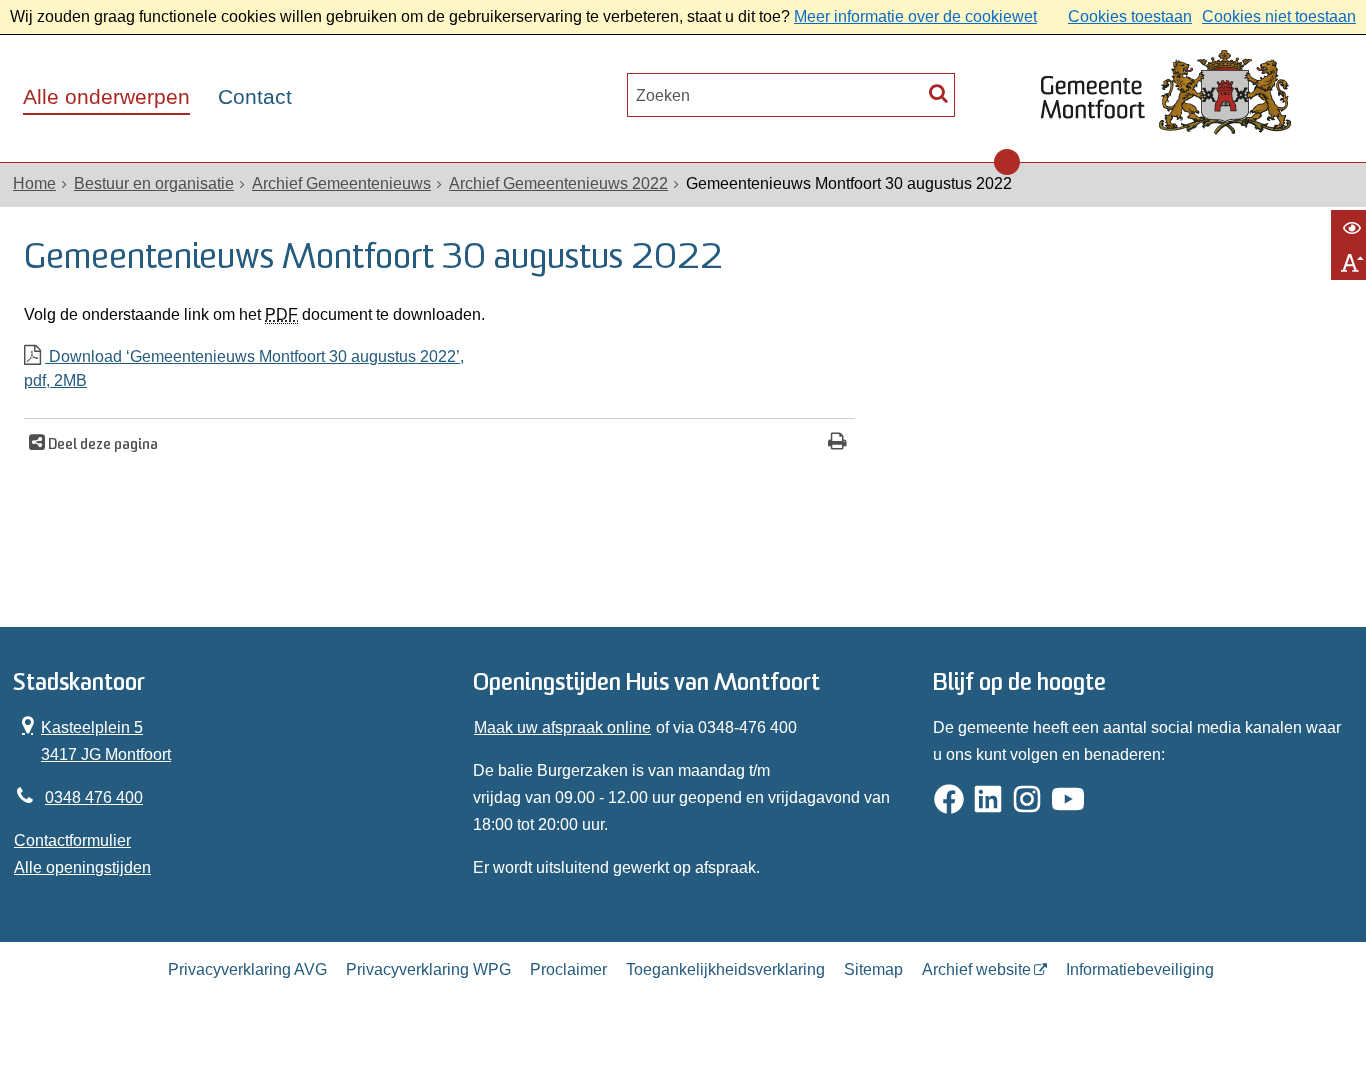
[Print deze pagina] (837, 443)
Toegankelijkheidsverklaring (725, 969)
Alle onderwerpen (106, 97)
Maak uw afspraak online (562, 727)
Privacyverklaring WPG (428, 969)
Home (34, 183)
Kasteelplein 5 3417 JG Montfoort (92, 738)
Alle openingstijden (82, 867)
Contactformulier (72, 840)
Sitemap (873, 969)
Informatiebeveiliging (1140, 969)
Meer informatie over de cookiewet (915, 16)
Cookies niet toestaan (1279, 16)
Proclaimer (568, 969)
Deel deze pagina (101, 445)
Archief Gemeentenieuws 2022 (558, 183)
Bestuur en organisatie (154, 183)
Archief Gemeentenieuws (341, 183)
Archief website (976, 969)
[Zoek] (938, 92)
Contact (255, 97)
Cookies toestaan (1130, 16)
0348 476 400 (94, 797)
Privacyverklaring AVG (247, 969)
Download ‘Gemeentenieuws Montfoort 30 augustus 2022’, (244, 368)
